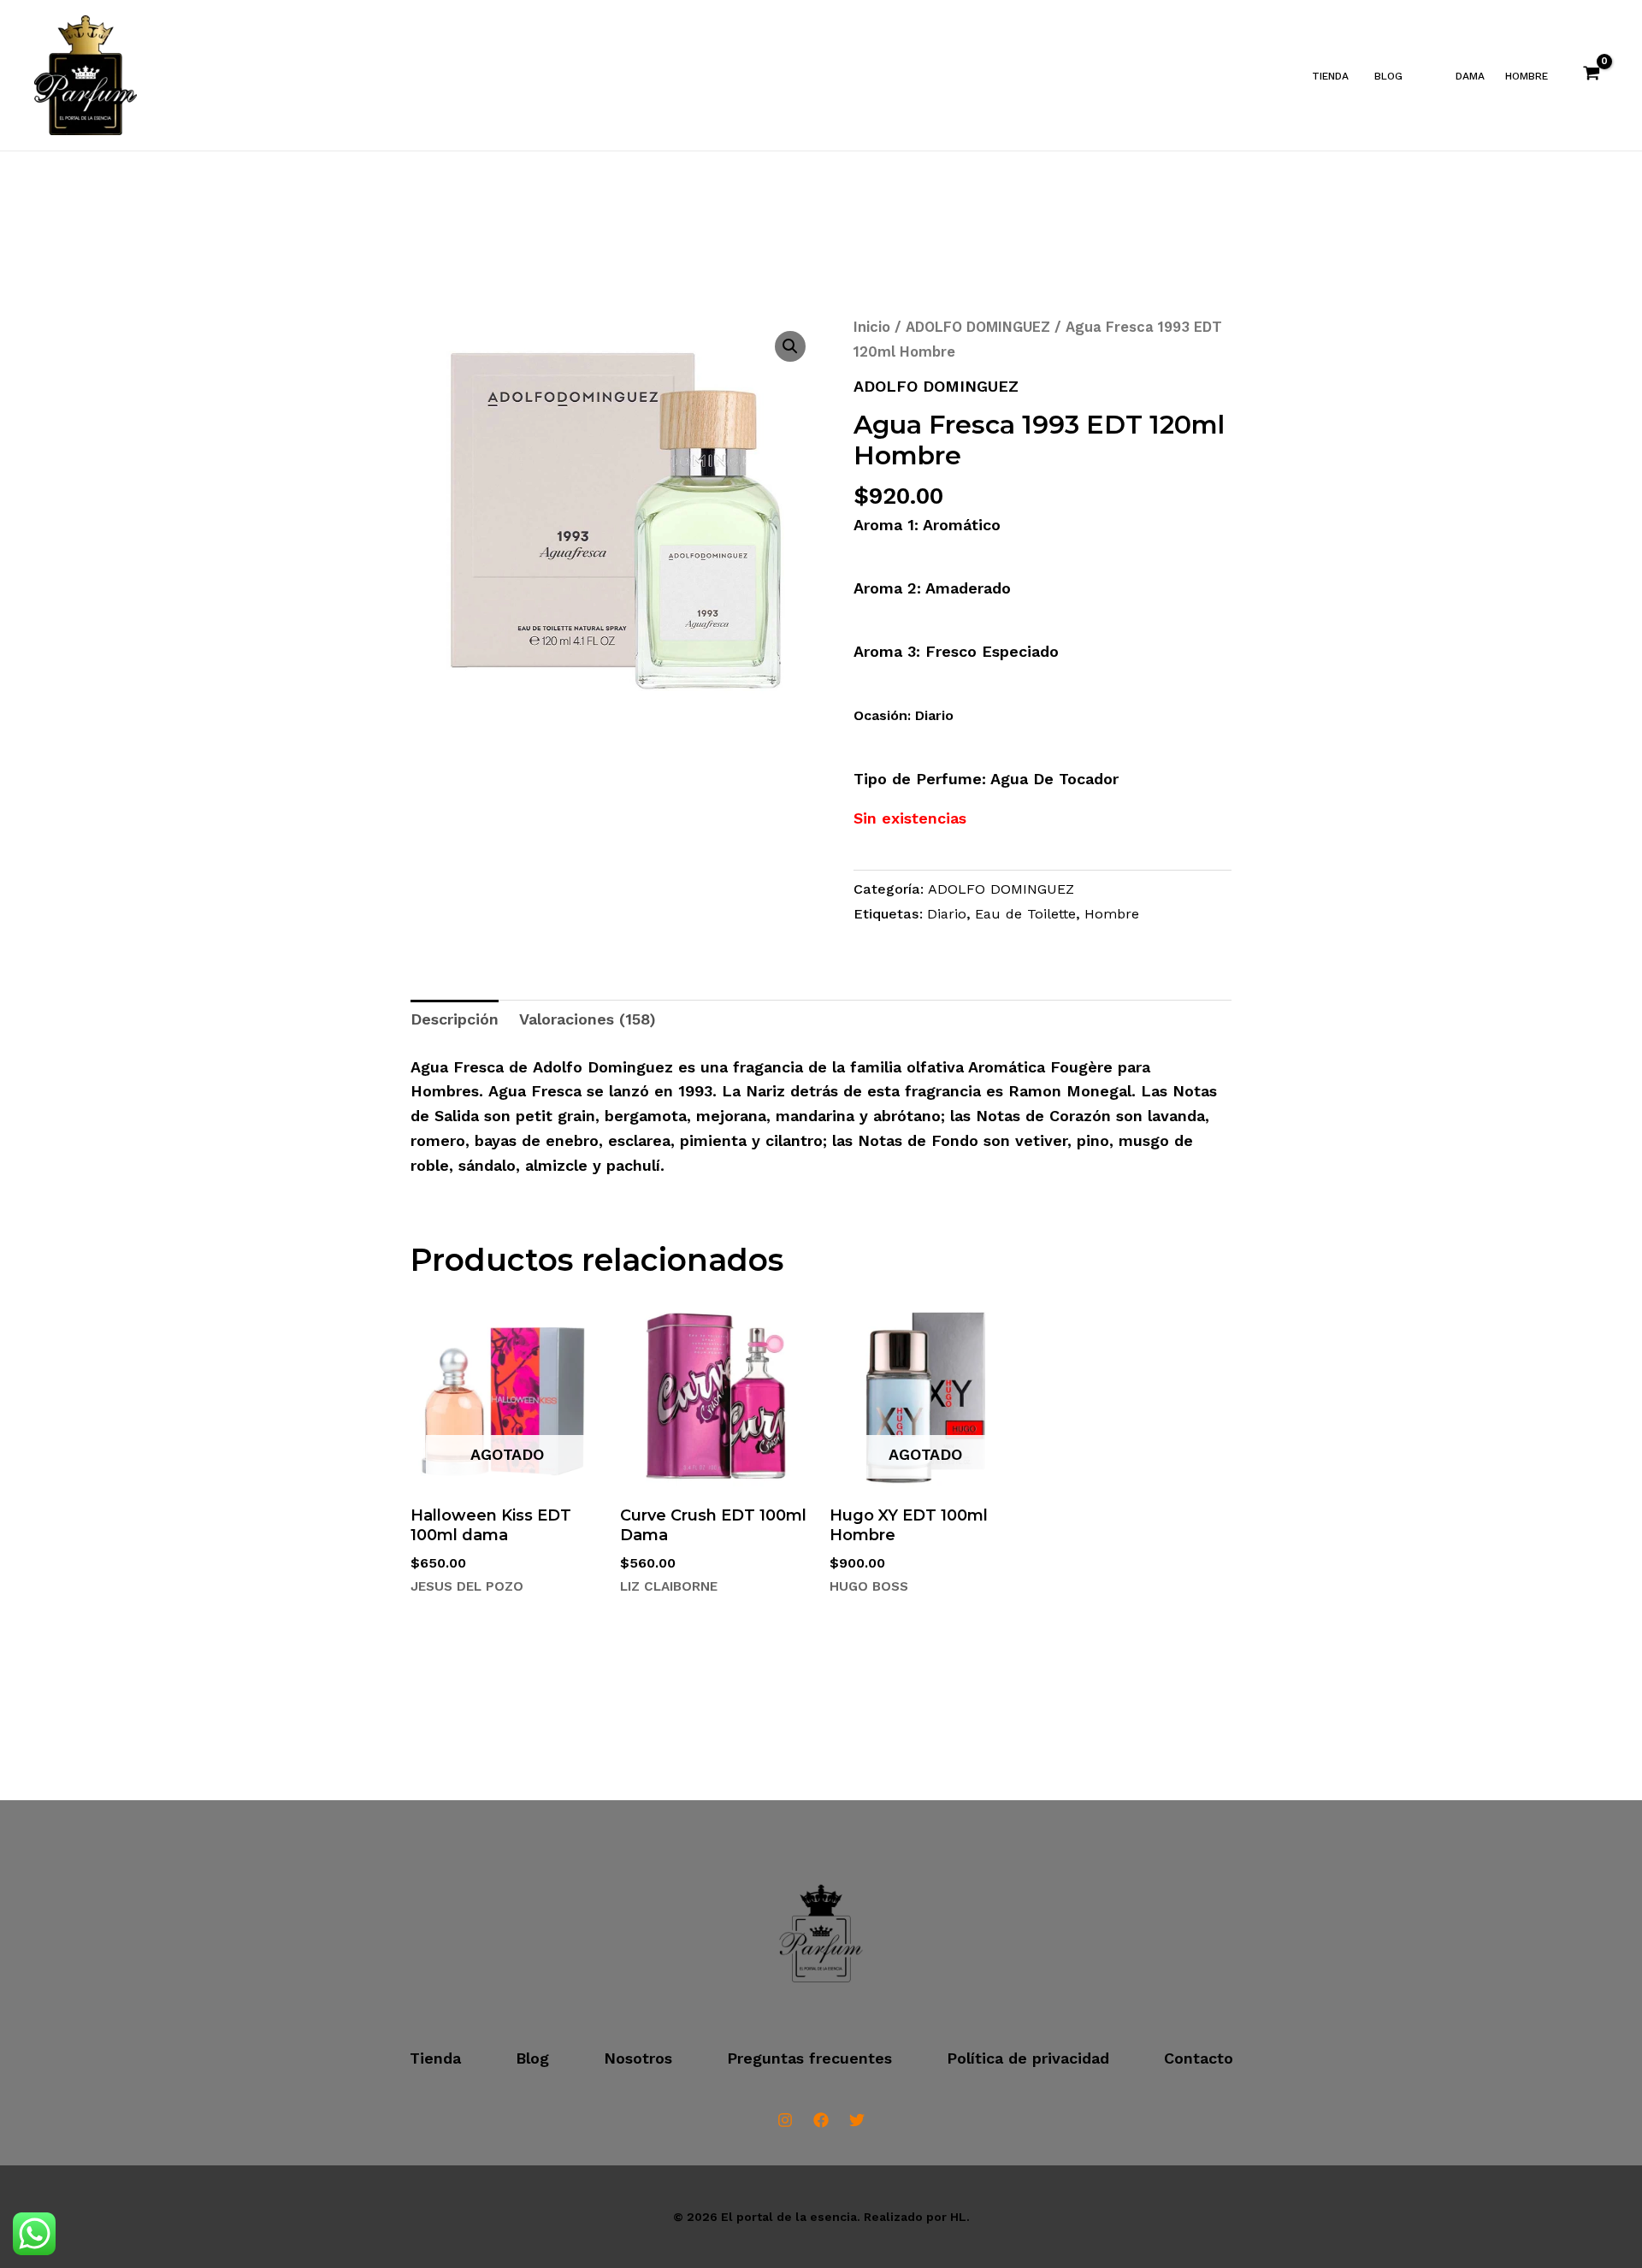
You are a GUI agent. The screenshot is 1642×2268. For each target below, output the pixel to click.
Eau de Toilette (1025, 914)
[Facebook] (821, 2120)
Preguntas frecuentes (809, 2058)
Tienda (1330, 76)
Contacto (1199, 2058)
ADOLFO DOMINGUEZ (978, 327)
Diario (947, 914)
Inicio (872, 327)
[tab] (455, 1020)
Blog (1388, 76)
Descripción (455, 1019)
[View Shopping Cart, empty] (1592, 75)
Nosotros (638, 2058)
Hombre (1112, 914)
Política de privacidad (1028, 2058)
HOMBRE (1527, 76)
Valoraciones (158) (588, 1019)
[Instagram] (785, 2120)
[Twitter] (857, 2120)
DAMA (1470, 76)
